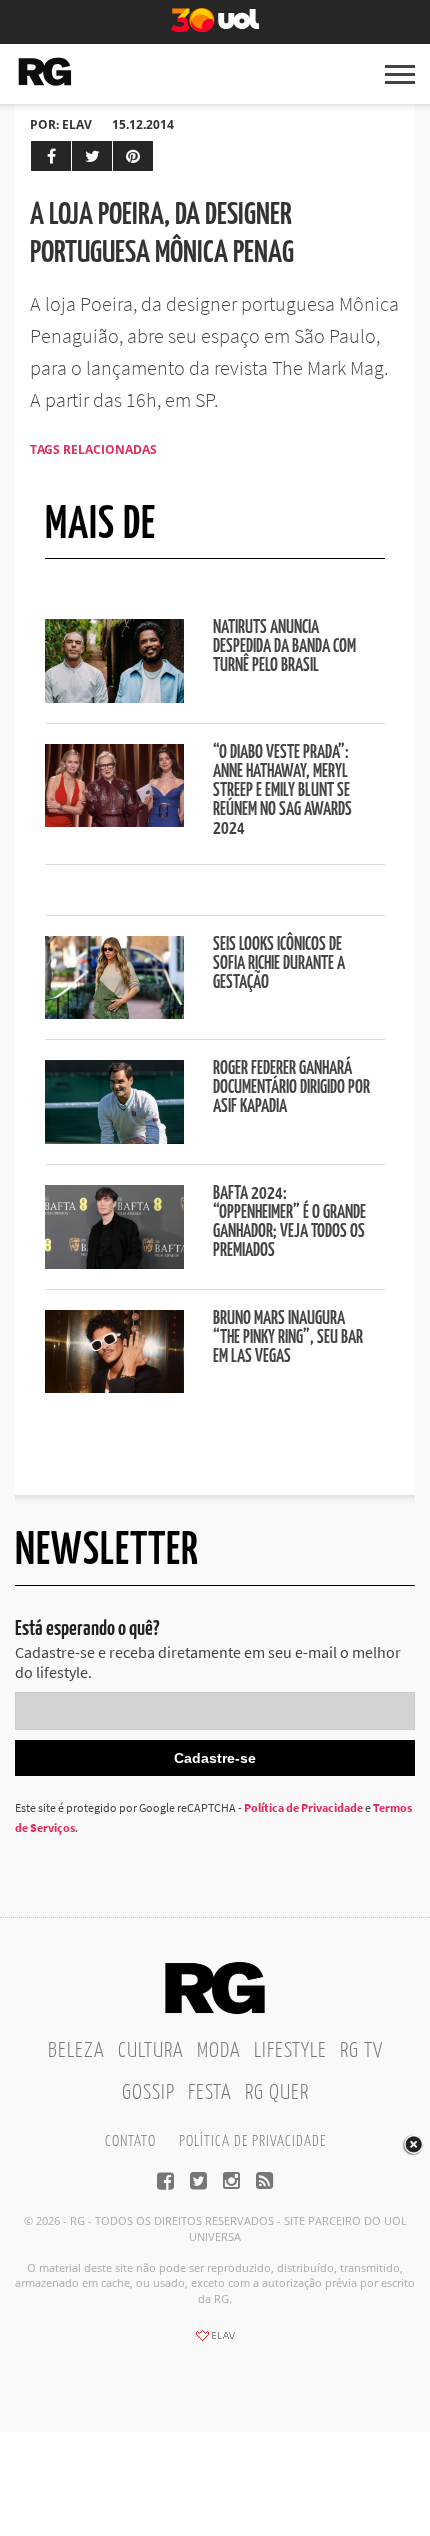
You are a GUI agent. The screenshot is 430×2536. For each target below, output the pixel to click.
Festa (210, 2093)
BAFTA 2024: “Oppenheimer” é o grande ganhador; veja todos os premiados (289, 1222)
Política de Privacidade (303, 1807)
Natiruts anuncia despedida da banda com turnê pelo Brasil (284, 647)
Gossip (148, 2093)
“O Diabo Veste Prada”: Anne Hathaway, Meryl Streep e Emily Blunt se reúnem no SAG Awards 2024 (282, 791)
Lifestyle (290, 2051)
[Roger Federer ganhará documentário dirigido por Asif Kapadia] (114, 1138)
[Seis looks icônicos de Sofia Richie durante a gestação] (114, 1013)
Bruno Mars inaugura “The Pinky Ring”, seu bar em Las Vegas (288, 1338)
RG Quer (277, 2093)
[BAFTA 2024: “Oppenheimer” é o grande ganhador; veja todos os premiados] (114, 1263)
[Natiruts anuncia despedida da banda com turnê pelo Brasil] (114, 697)
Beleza (76, 2051)
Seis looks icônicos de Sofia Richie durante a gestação (279, 964)
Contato (130, 2141)
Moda (219, 2051)
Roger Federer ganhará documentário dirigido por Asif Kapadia (291, 1088)
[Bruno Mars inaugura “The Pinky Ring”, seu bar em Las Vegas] (114, 1387)
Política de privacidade (252, 2141)
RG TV (361, 2051)
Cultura (151, 2051)
